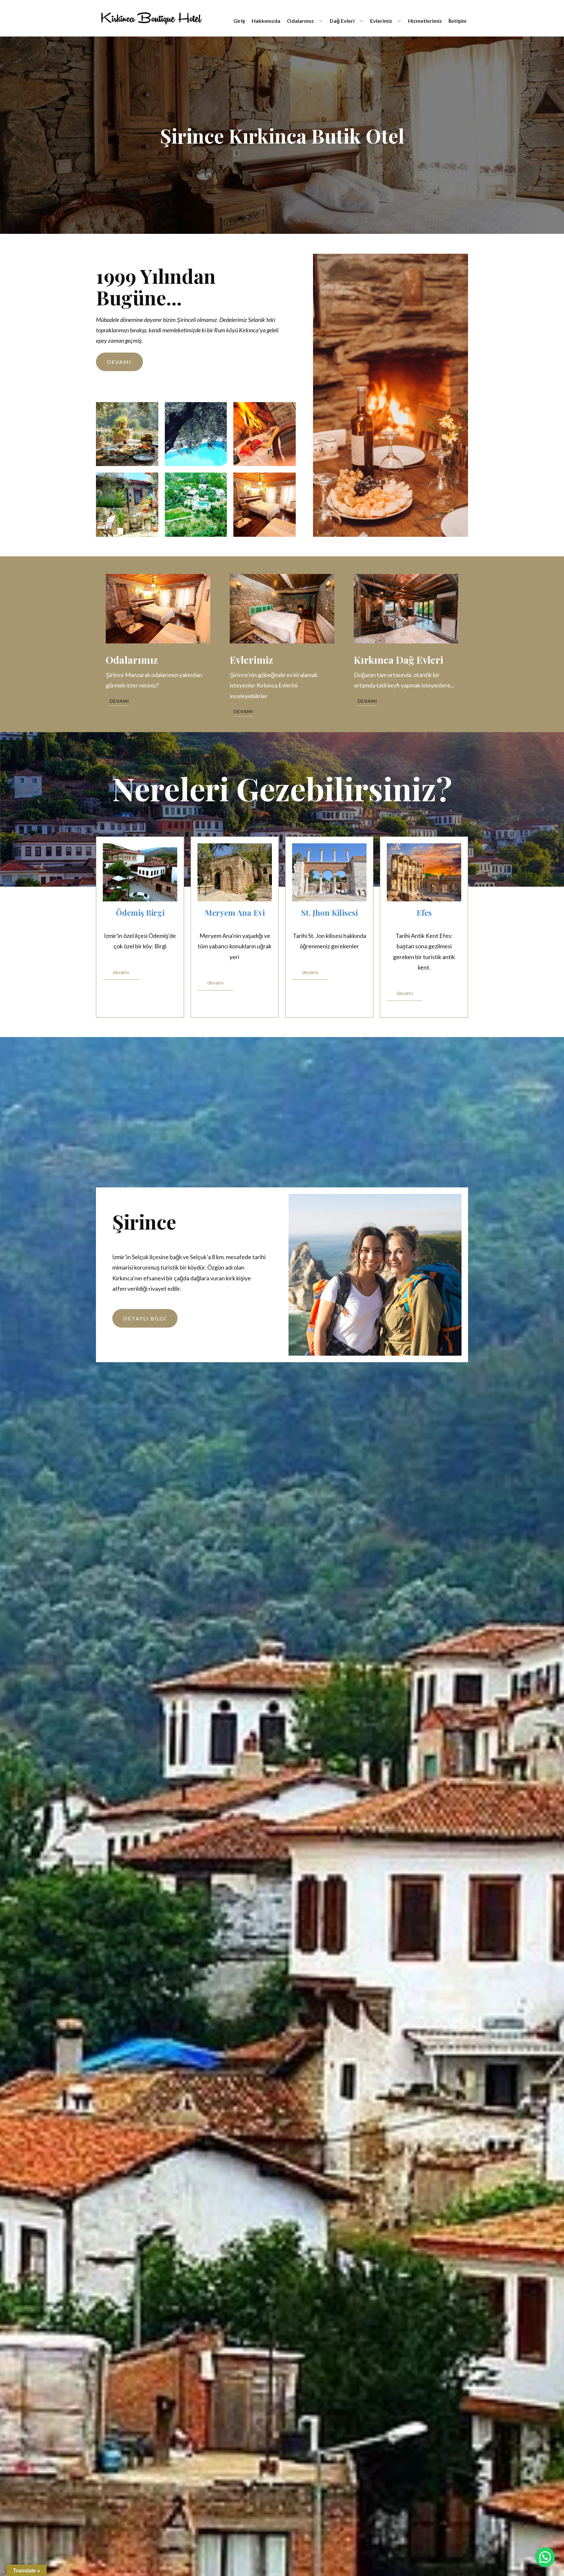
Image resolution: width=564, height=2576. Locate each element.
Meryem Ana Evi (235, 912)
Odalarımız (300, 21)
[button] (545, 2557)
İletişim (457, 21)
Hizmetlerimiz (425, 21)
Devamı (119, 362)
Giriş (239, 21)
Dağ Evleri (342, 21)
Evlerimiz (381, 21)
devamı (121, 972)
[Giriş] (151, 18)
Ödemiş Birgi (140, 912)
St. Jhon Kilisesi (329, 912)
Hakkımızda (266, 21)
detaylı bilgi (145, 1318)
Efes (424, 912)
